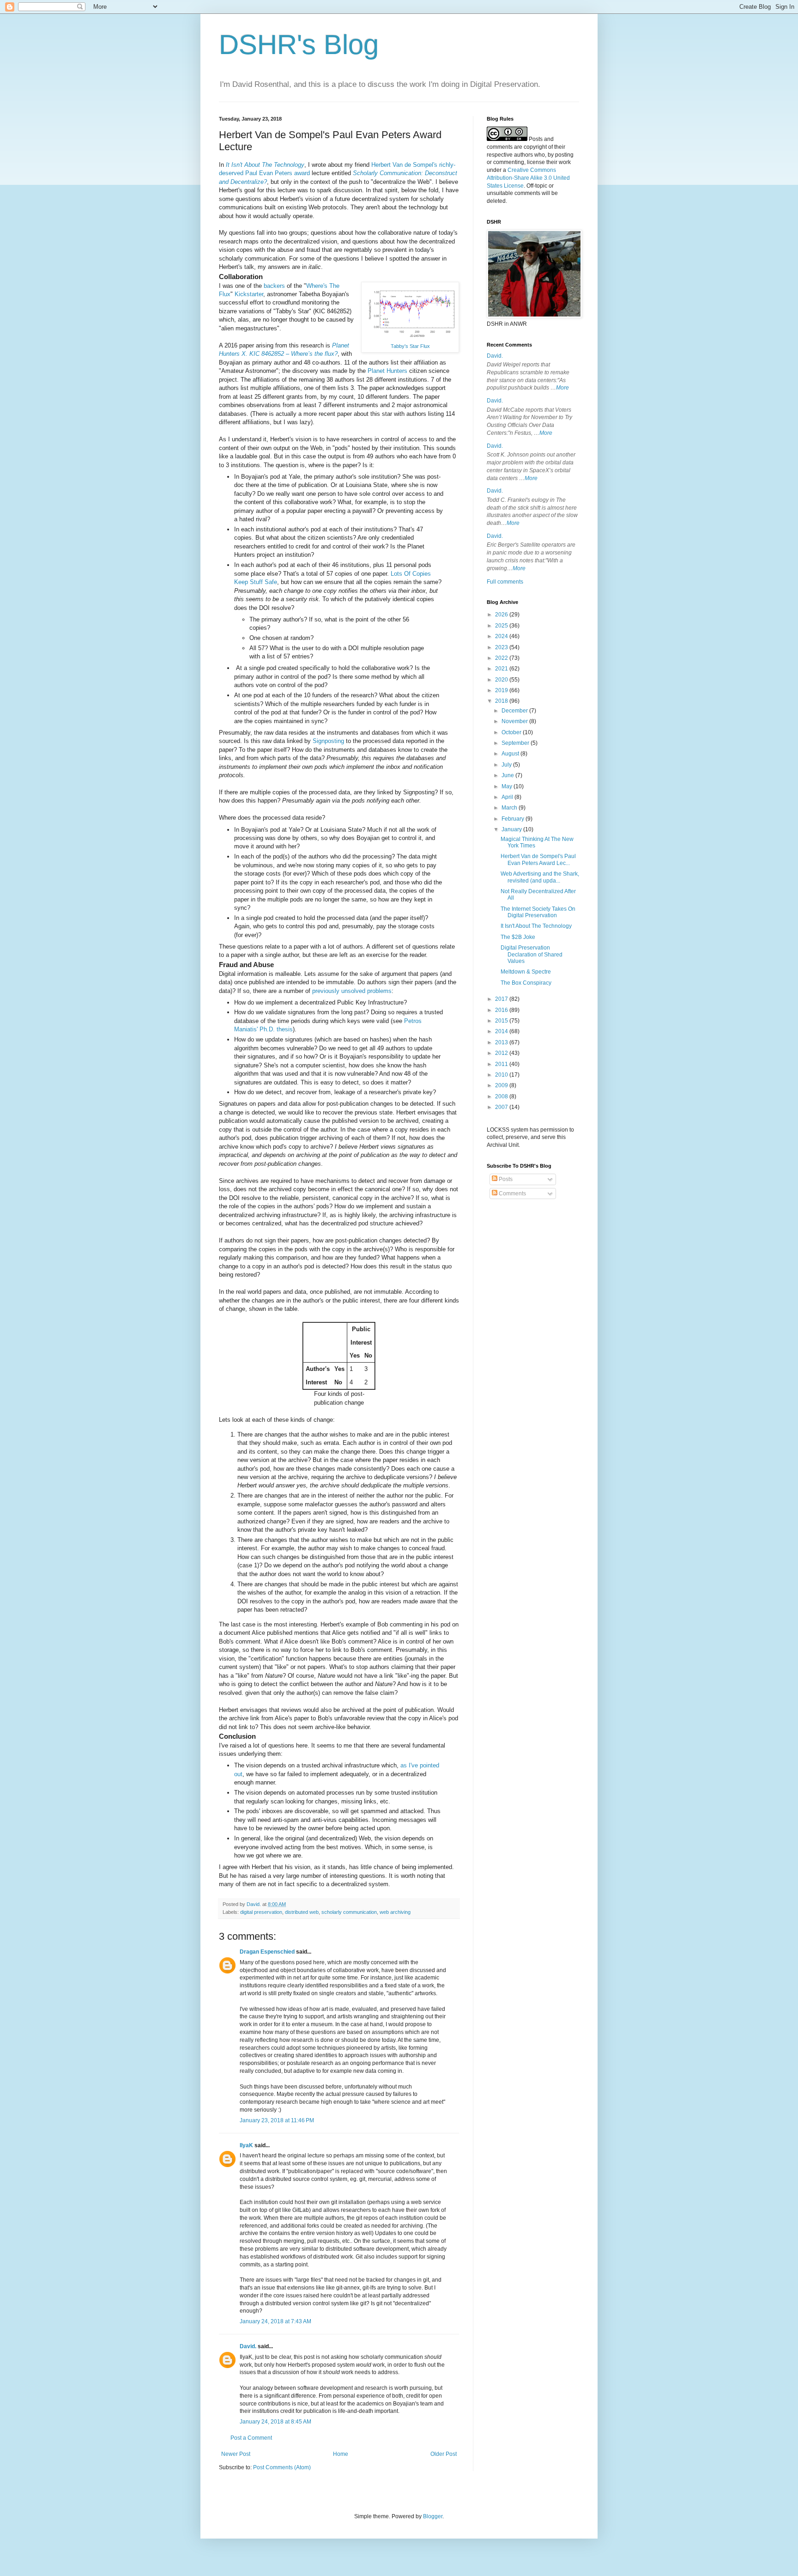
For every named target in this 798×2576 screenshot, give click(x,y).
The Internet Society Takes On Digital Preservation (538, 912)
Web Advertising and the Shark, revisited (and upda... (540, 877)
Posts (505, 1179)
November (515, 721)
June (508, 775)
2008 (502, 1096)
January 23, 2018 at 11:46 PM (277, 2120)
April (508, 797)
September (516, 743)
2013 (502, 1042)
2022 (502, 658)
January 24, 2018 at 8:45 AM (275, 2422)
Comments (512, 1194)
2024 (502, 636)
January (512, 829)
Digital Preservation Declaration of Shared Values (532, 954)
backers (274, 286)
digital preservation (261, 1912)
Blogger (433, 2516)
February (514, 819)
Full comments (505, 582)
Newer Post (236, 2454)
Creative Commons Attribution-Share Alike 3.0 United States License (528, 178)
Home (341, 2454)
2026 (502, 615)
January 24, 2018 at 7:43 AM (275, 2321)
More (562, 388)
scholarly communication (349, 1912)
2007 (502, 1107)
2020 (502, 680)
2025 (502, 626)
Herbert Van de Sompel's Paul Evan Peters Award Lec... (538, 859)
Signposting (328, 741)
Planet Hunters (387, 371)
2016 (502, 1010)
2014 (502, 1031)
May (508, 786)
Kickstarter (249, 294)
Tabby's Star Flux (410, 346)
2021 (502, 669)
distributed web (302, 1912)
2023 (502, 647)
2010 (502, 1075)
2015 (502, 1021)
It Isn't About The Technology (536, 926)
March (510, 808)
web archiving (395, 1912)
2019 (502, 690)
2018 (502, 701)
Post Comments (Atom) (282, 2467)
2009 (502, 1085)
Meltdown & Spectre (526, 972)
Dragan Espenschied (267, 1952)
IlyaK (246, 2145)
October (512, 732)
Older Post (444, 2454)
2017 (502, 999)
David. (248, 2346)
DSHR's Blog (299, 45)
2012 (502, 1053)
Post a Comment (251, 2438)
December (515, 711)
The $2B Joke (518, 937)
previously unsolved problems (352, 991)
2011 (502, 1064)
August (511, 754)
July (507, 765)
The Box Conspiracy (526, 983)
